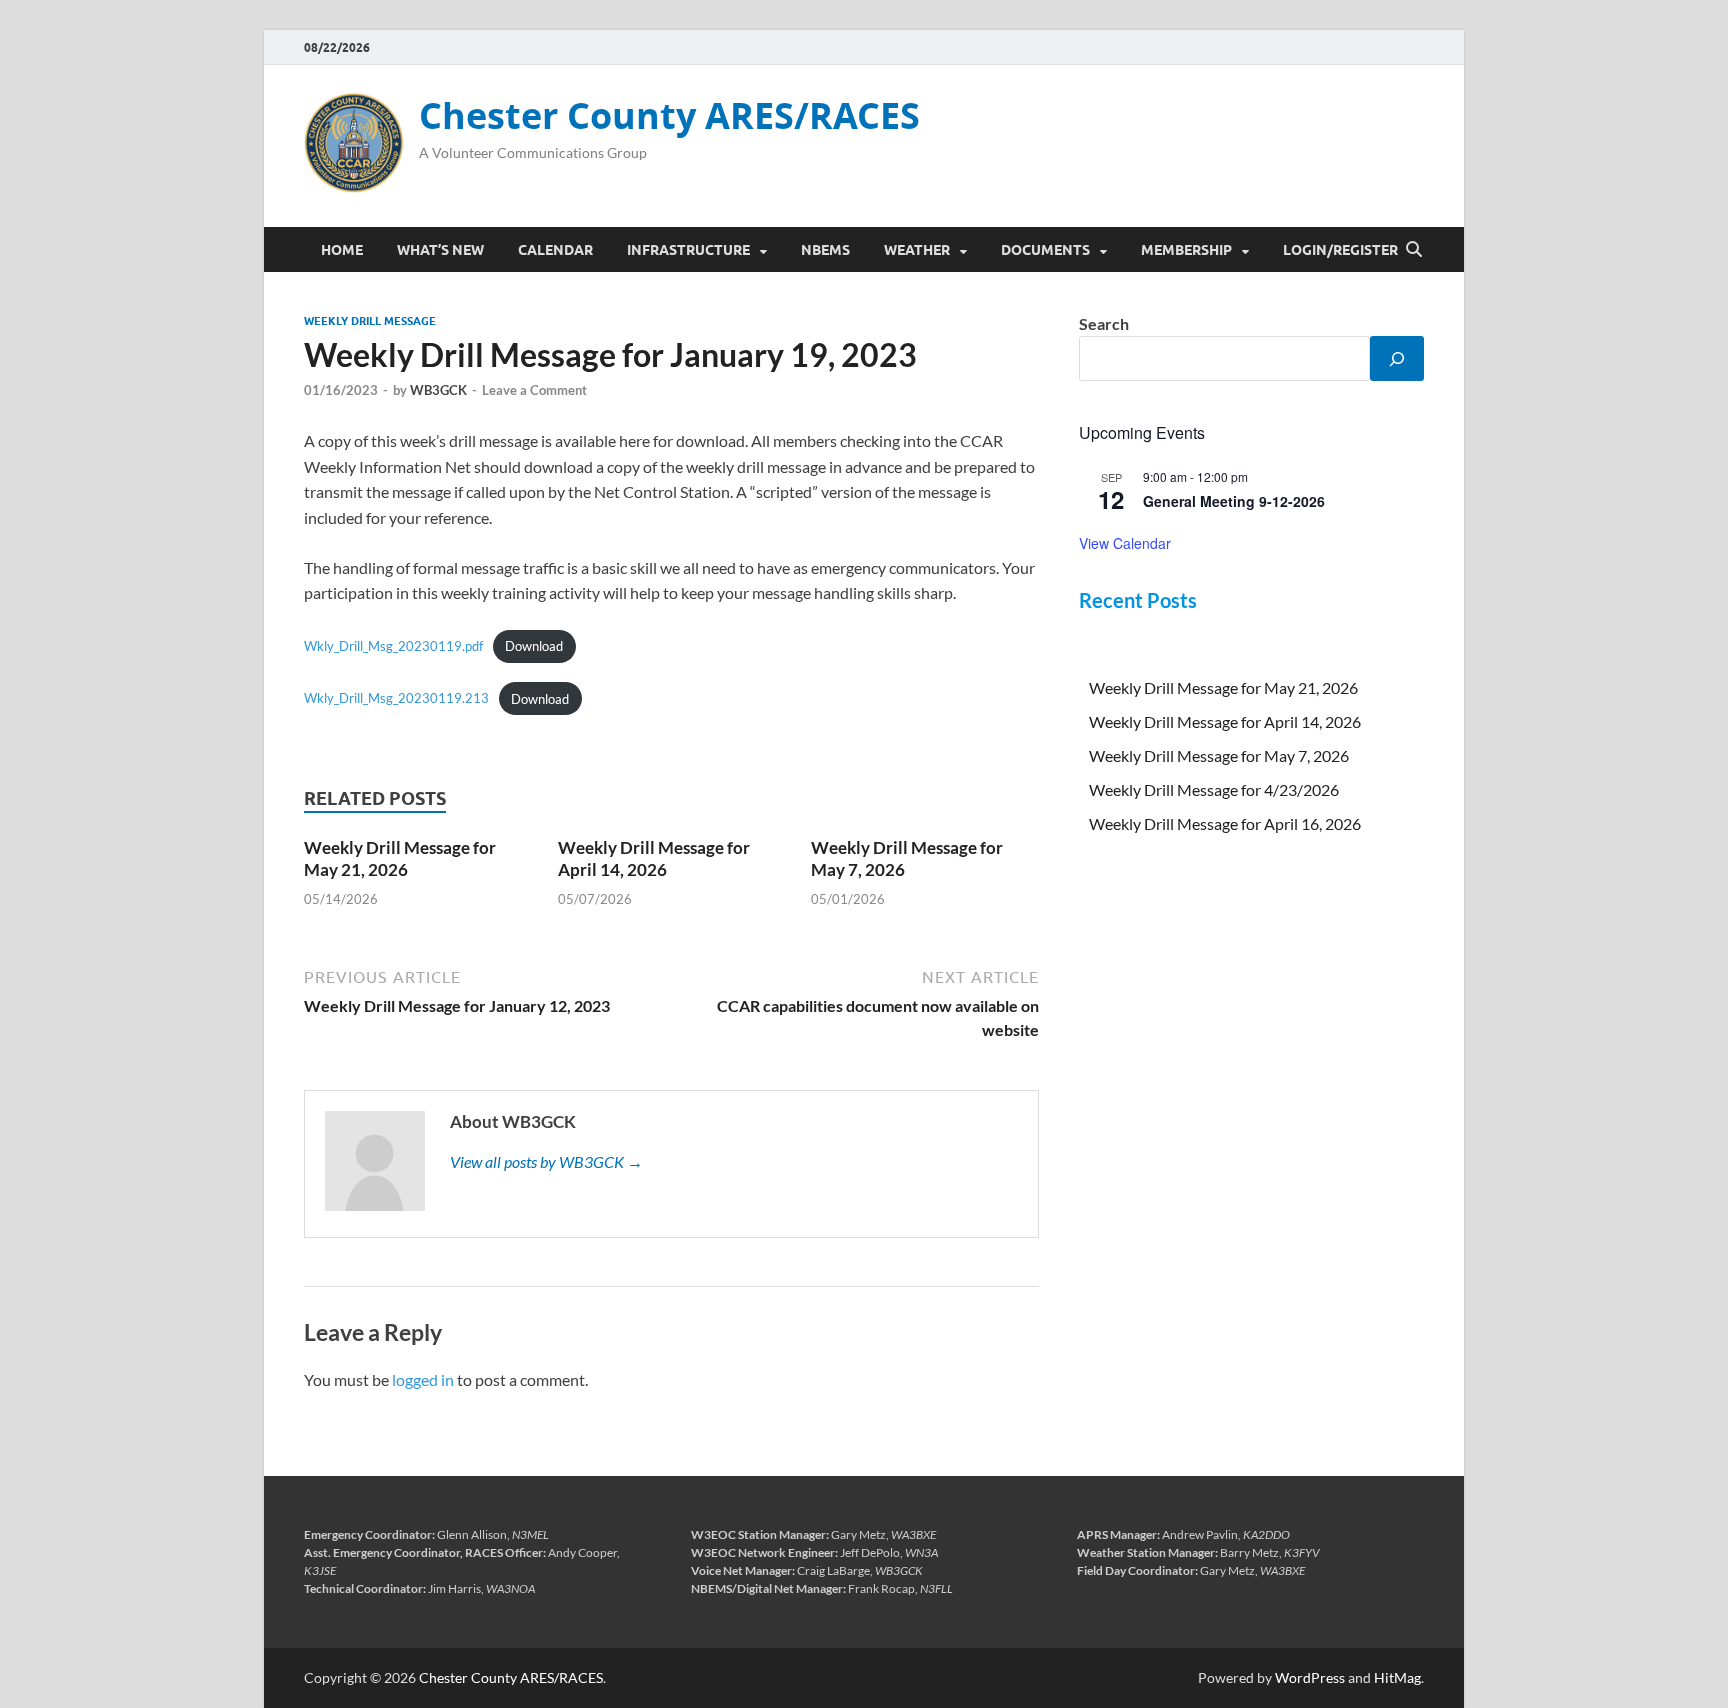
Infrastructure (688, 250)
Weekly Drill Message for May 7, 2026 (1219, 755)
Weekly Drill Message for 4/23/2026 (1214, 789)
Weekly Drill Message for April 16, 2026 (1225, 823)
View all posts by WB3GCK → (546, 1161)
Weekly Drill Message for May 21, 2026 (400, 858)
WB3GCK (438, 390)
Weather (917, 250)
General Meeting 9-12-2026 (1234, 501)
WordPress (1310, 1677)
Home (342, 250)
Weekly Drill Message (370, 321)
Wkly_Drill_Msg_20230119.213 (396, 699)
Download (534, 646)
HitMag (1397, 1677)
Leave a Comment (534, 390)
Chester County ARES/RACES (669, 115)
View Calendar (1125, 543)
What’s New (440, 250)
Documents (1045, 250)
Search (1104, 323)
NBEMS (825, 250)
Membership (1186, 250)
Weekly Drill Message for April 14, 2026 (654, 858)
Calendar (555, 250)
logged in (423, 1379)
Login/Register (1340, 250)
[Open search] (1414, 250)
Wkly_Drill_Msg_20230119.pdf (393, 646)
